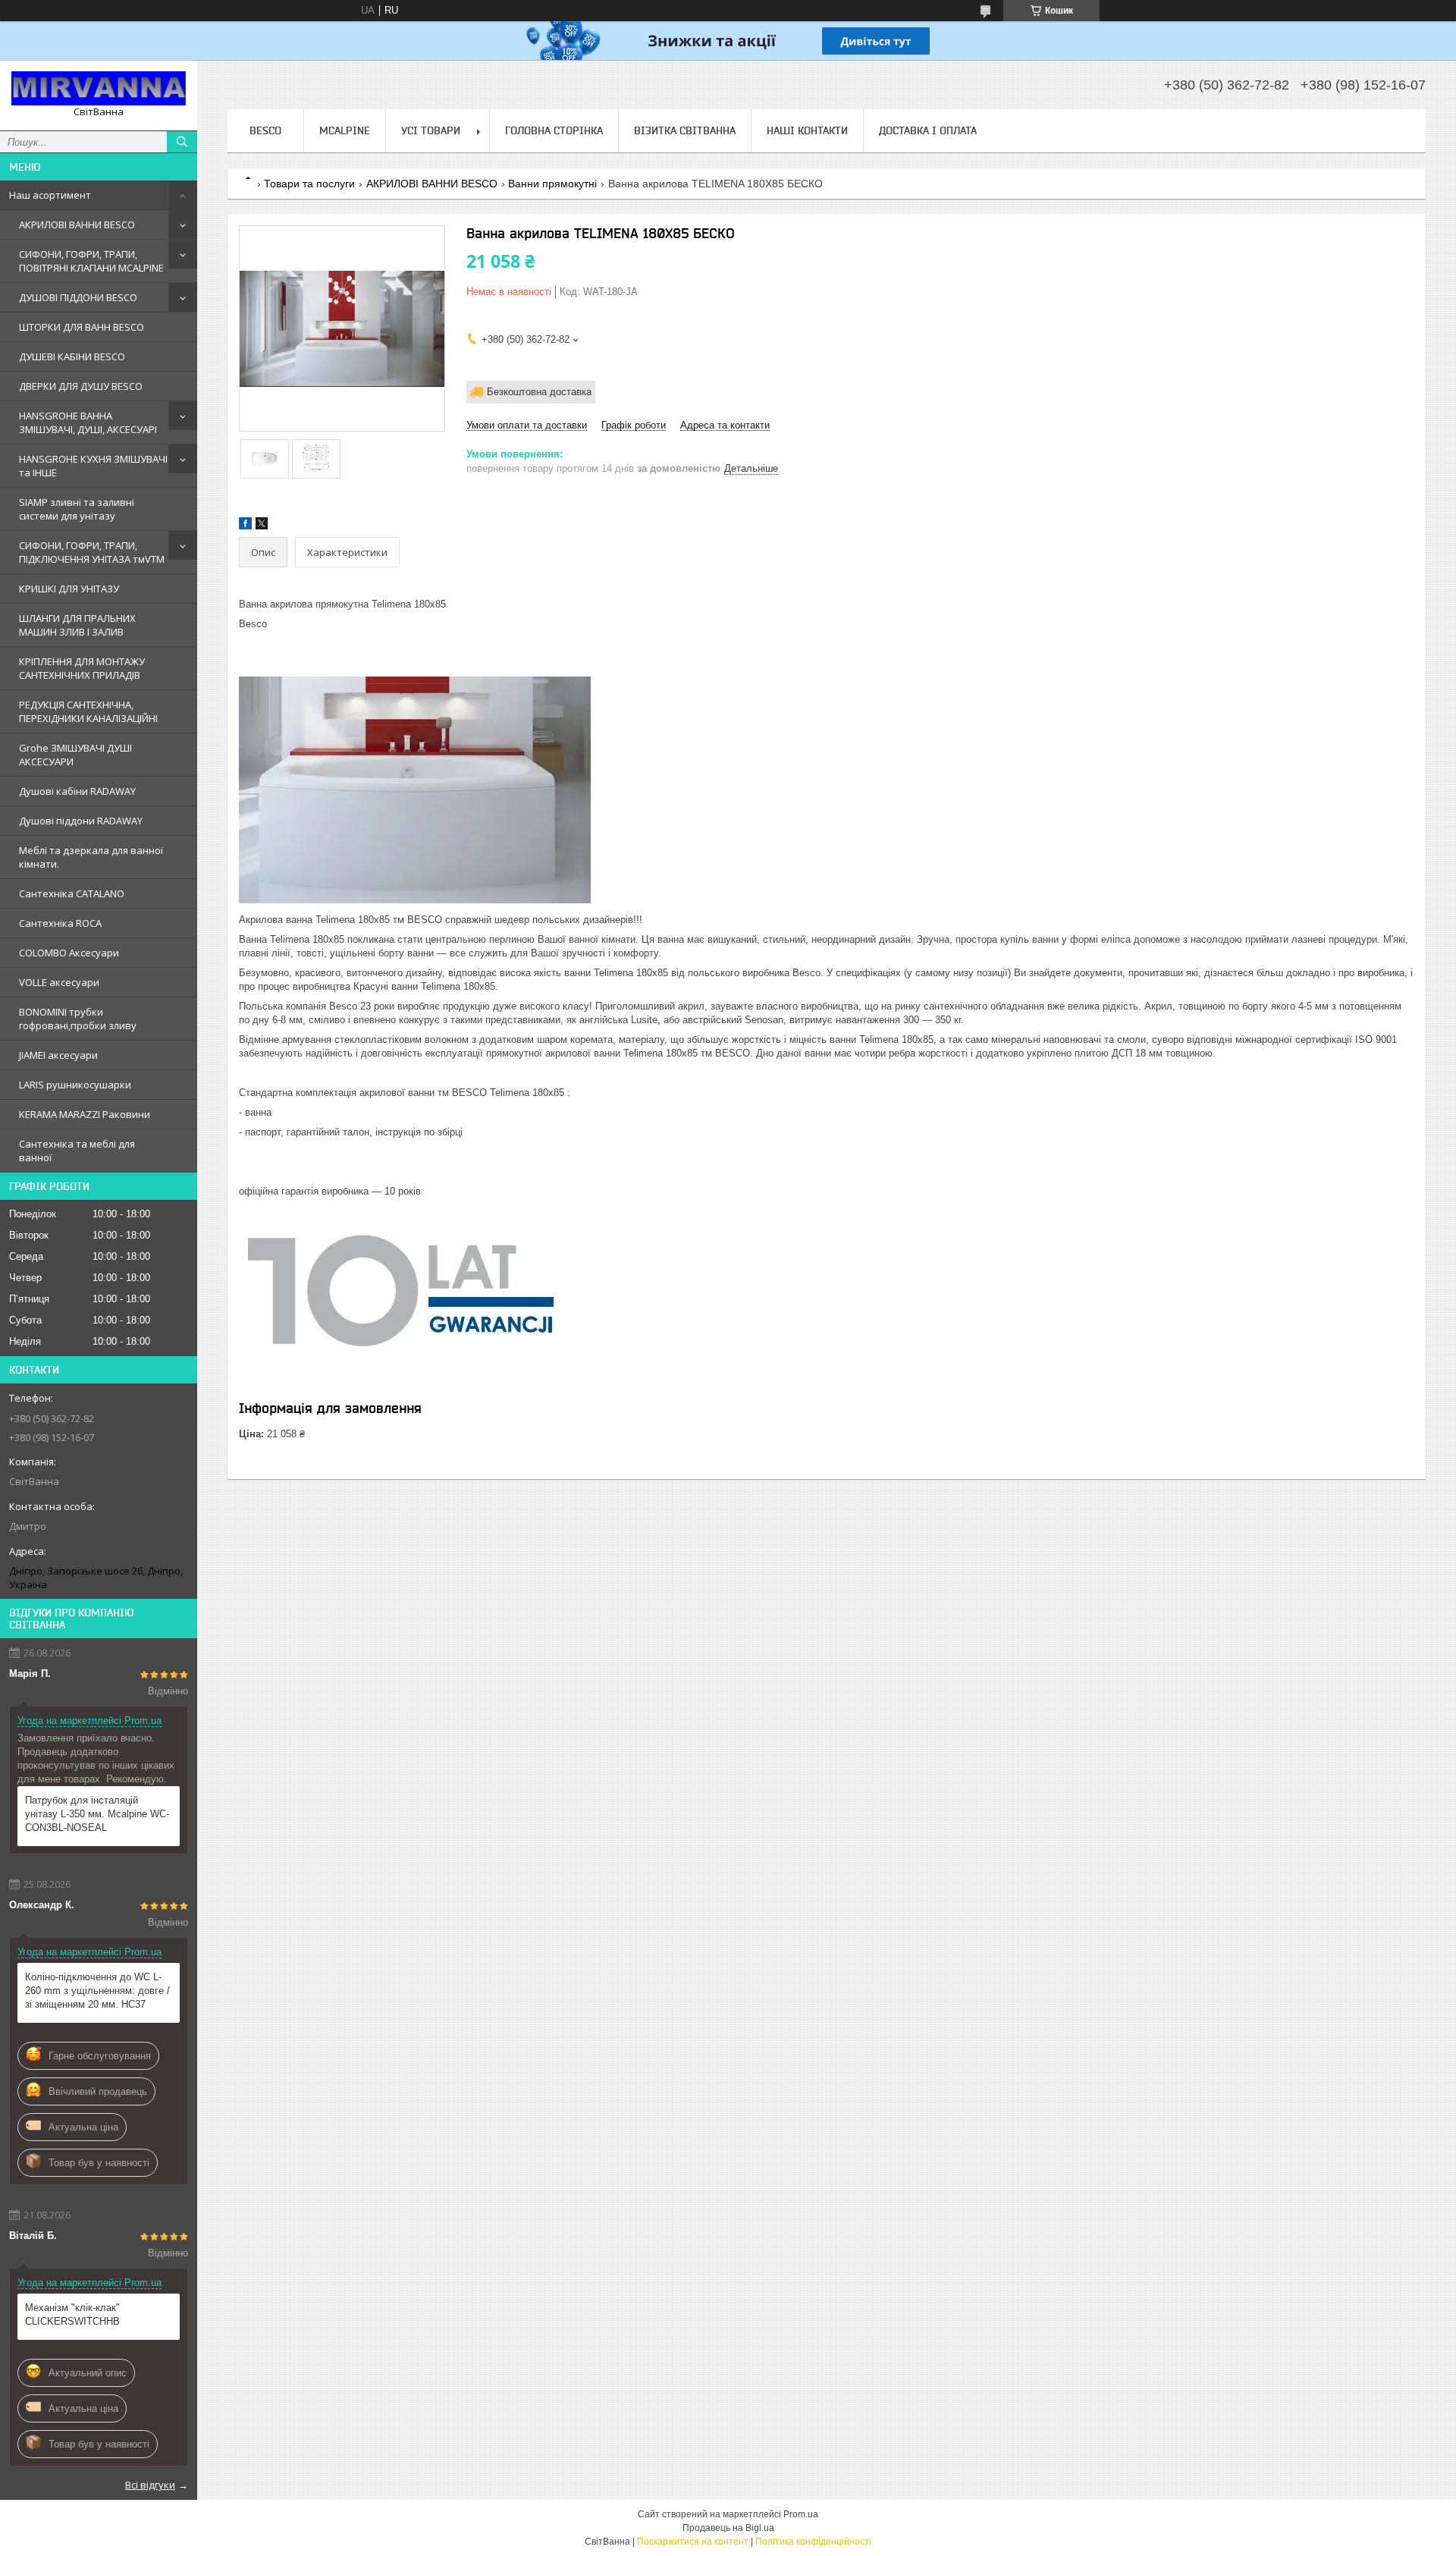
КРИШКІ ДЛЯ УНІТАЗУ (69, 589)
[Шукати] (182, 142)
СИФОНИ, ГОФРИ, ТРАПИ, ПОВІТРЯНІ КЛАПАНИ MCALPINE (91, 261)
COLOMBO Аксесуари (69, 953)
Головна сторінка (554, 130)
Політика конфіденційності (813, 2542)
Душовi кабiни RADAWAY (77, 791)
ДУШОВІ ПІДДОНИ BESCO (78, 297)
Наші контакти (807, 130)
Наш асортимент (50, 195)
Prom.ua (801, 2514)
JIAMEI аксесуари (58, 1055)
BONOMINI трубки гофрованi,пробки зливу (78, 1019)
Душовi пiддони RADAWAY (81, 821)
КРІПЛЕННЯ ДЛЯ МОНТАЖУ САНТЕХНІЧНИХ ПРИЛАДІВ (82, 668)
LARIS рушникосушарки (75, 1085)
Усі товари (431, 130)
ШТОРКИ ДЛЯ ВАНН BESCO (82, 327)
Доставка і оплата (928, 130)
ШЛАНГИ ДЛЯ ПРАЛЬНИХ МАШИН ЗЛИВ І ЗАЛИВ (77, 625)
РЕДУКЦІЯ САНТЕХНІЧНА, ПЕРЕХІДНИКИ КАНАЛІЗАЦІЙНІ (88, 711)
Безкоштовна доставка (539, 392)
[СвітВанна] (99, 88)
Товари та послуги (309, 184)
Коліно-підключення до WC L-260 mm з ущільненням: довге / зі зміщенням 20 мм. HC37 (97, 1991)
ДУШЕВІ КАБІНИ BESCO (72, 356)
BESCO (265, 130)
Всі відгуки (150, 2485)
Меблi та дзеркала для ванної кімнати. (91, 857)
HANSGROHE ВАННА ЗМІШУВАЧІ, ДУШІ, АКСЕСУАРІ (88, 422)
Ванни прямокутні (552, 184)
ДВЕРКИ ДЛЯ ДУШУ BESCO (81, 386)
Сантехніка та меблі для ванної (77, 1151)
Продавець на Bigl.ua (728, 2528)
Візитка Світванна (685, 130)
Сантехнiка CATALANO (72, 893)
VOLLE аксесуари (59, 982)
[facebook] (245, 526)
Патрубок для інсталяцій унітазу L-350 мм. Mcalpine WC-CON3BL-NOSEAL (97, 1814)
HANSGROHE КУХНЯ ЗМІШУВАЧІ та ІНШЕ (93, 466)
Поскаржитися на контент (693, 2542)
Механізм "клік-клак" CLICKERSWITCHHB (72, 2314)
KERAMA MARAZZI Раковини (85, 1114)
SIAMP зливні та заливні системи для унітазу (77, 509)
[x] (262, 526)
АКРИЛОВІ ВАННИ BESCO (77, 225)
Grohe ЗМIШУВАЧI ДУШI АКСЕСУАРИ (75, 755)
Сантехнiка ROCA (60, 923)
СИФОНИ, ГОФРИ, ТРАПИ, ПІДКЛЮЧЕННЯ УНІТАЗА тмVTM (92, 552)
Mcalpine (345, 130)
